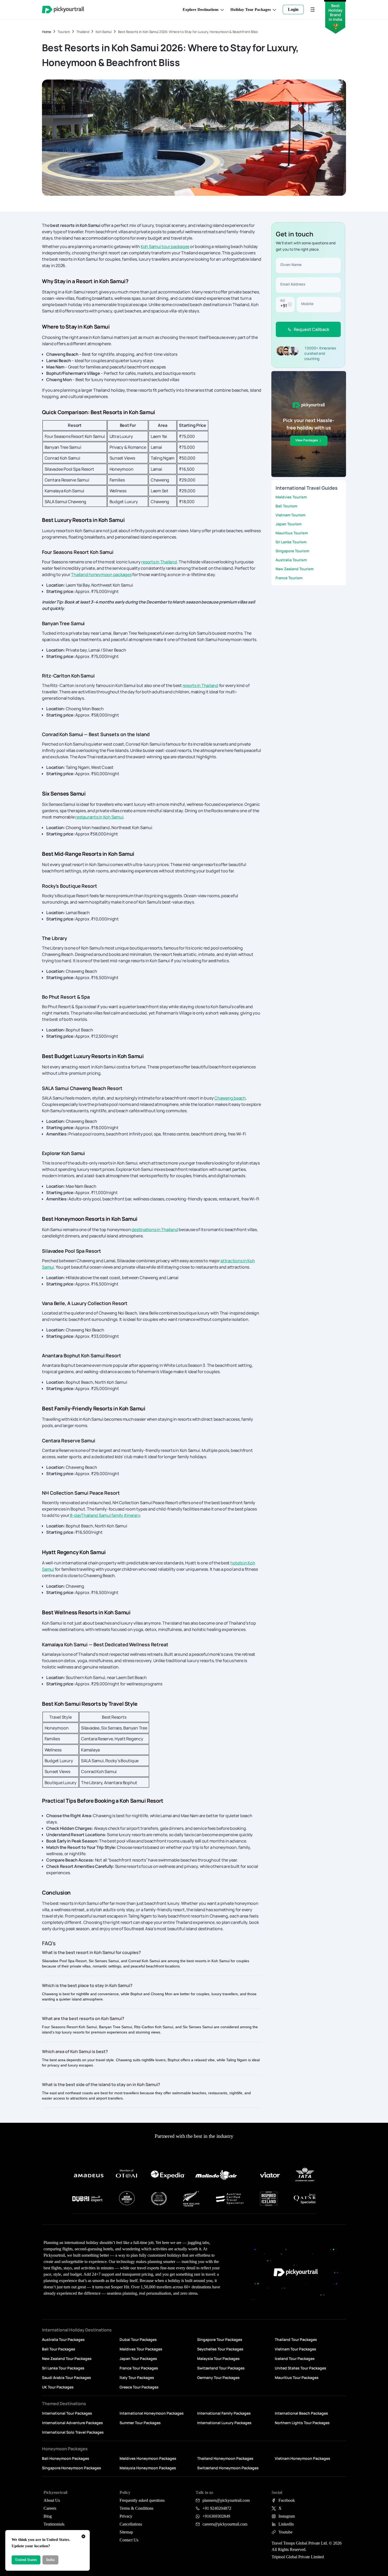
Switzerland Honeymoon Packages (228, 2468)
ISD (282, 300)
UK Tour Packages (58, 2387)
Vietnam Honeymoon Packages (302, 2458)
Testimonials (54, 2524)
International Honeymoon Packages (152, 2413)
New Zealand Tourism (295, 569)
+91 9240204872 (217, 2508)
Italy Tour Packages (137, 2378)
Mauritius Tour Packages (297, 2378)
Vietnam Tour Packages (295, 2349)
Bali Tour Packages (59, 2349)
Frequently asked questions (142, 2500)
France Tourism (289, 578)
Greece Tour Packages (139, 2387)
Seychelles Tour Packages (220, 2349)
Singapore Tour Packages (220, 2339)
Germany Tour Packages (218, 2378)
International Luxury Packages (224, 2423)
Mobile (307, 304)
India (50, 2560)
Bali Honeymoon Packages (66, 2458)
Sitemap (126, 2532)
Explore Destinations (201, 10)
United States (26, 2560)
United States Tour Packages (301, 2368)
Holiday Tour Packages (251, 10)
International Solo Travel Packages (73, 2432)
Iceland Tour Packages (295, 2358)
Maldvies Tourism (291, 497)
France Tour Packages (139, 2368)
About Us (52, 2500)
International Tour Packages (67, 2413)
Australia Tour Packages (63, 2339)
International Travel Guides (307, 488)
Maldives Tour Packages (141, 2349)
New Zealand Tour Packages (67, 2358)
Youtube (285, 2532)
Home (47, 32)
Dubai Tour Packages (138, 2339)
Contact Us (129, 2540)
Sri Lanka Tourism (291, 542)
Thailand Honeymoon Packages (225, 2458)
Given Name (291, 265)
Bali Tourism (286, 506)
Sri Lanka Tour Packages (63, 2368)
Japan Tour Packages (138, 2358)
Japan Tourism (288, 524)
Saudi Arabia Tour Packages (67, 2378)
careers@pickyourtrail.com (225, 2524)
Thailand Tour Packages (296, 2339)
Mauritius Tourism (292, 533)
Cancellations (131, 2524)
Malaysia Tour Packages (218, 2358)
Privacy (126, 2516)
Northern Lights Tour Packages (302, 2423)
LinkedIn (286, 2524)
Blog (48, 2516)
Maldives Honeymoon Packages (148, 2458)
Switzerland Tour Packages (221, 2368)
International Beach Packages (301, 2413)
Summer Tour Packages (140, 2423)
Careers (50, 2508)
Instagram (287, 2516)
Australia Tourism (291, 560)
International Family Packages (224, 2413)
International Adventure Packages (72, 2423)
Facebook (287, 2500)
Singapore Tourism (292, 551)
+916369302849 (216, 2516)
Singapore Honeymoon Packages (72, 2468)
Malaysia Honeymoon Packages (148, 2468)
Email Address (293, 284)
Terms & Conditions (136, 2508)
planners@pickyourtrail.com (226, 2500)
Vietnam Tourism (290, 515)
